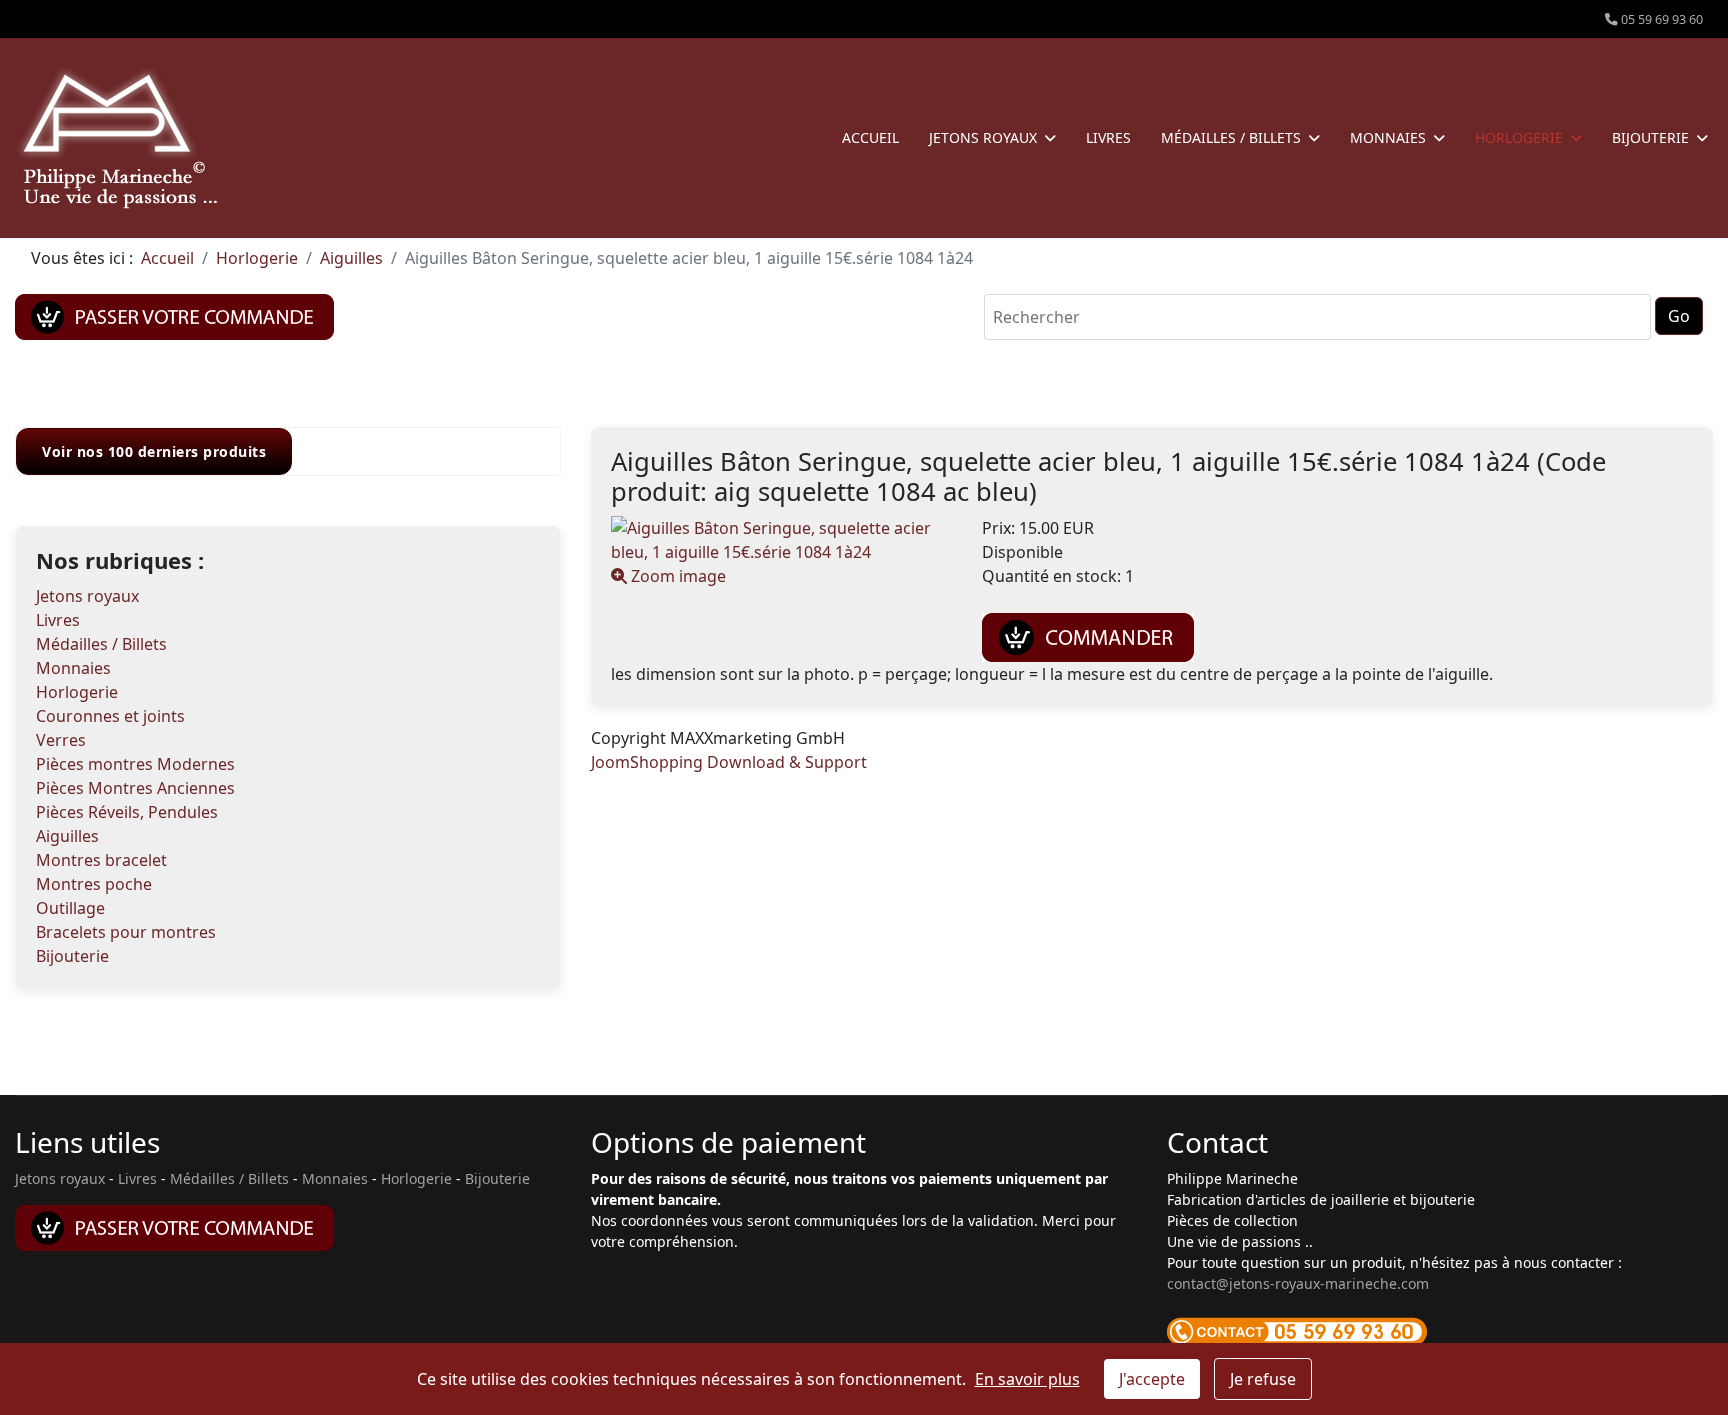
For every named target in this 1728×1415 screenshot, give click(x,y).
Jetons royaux (87, 596)
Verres (61, 740)
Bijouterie (1650, 137)
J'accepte (1152, 1379)
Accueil (870, 137)
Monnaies (1388, 137)
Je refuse (1263, 1379)
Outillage (70, 908)
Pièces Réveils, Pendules (127, 812)
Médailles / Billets (1231, 137)
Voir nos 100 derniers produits (154, 451)
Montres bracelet (101, 860)
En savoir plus (1027, 1379)
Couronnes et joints (110, 716)
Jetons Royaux (983, 137)
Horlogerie (1519, 137)
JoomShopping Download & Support (729, 762)
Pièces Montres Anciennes (135, 788)
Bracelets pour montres (126, 932)
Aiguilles (67, 836)
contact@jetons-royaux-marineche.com (1298, 1283)
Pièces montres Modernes (135, 764)
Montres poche (94, 884)
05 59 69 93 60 (1662, 19)
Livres (1108, 137)
